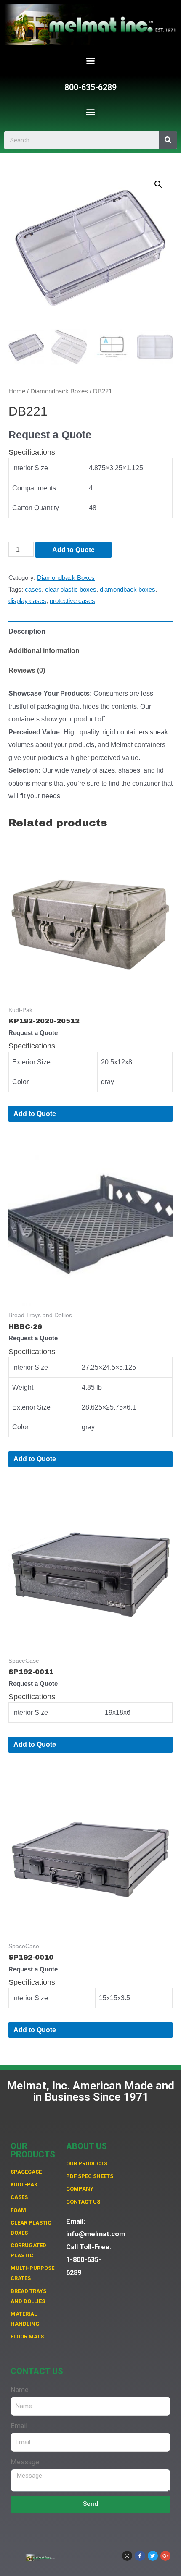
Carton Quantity (36, 508)
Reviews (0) (27, 670)
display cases (27, 601)
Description (27, 631)
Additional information (44, 650)
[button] (91, 61)
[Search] (168, 140)
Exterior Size (31, 1062)
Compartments (34, 488)
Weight (23, 1387)
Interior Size (30, 468)
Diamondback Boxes (59, 391)
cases (33, 590)
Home (17, 391)
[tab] (90, 631)
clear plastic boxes (71, 590)
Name (20, 2390)
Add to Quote (73, 550)
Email (19, 2426)
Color (20, 1082)
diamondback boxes (128, 590)
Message (25, 2462)
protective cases (72, 601)
